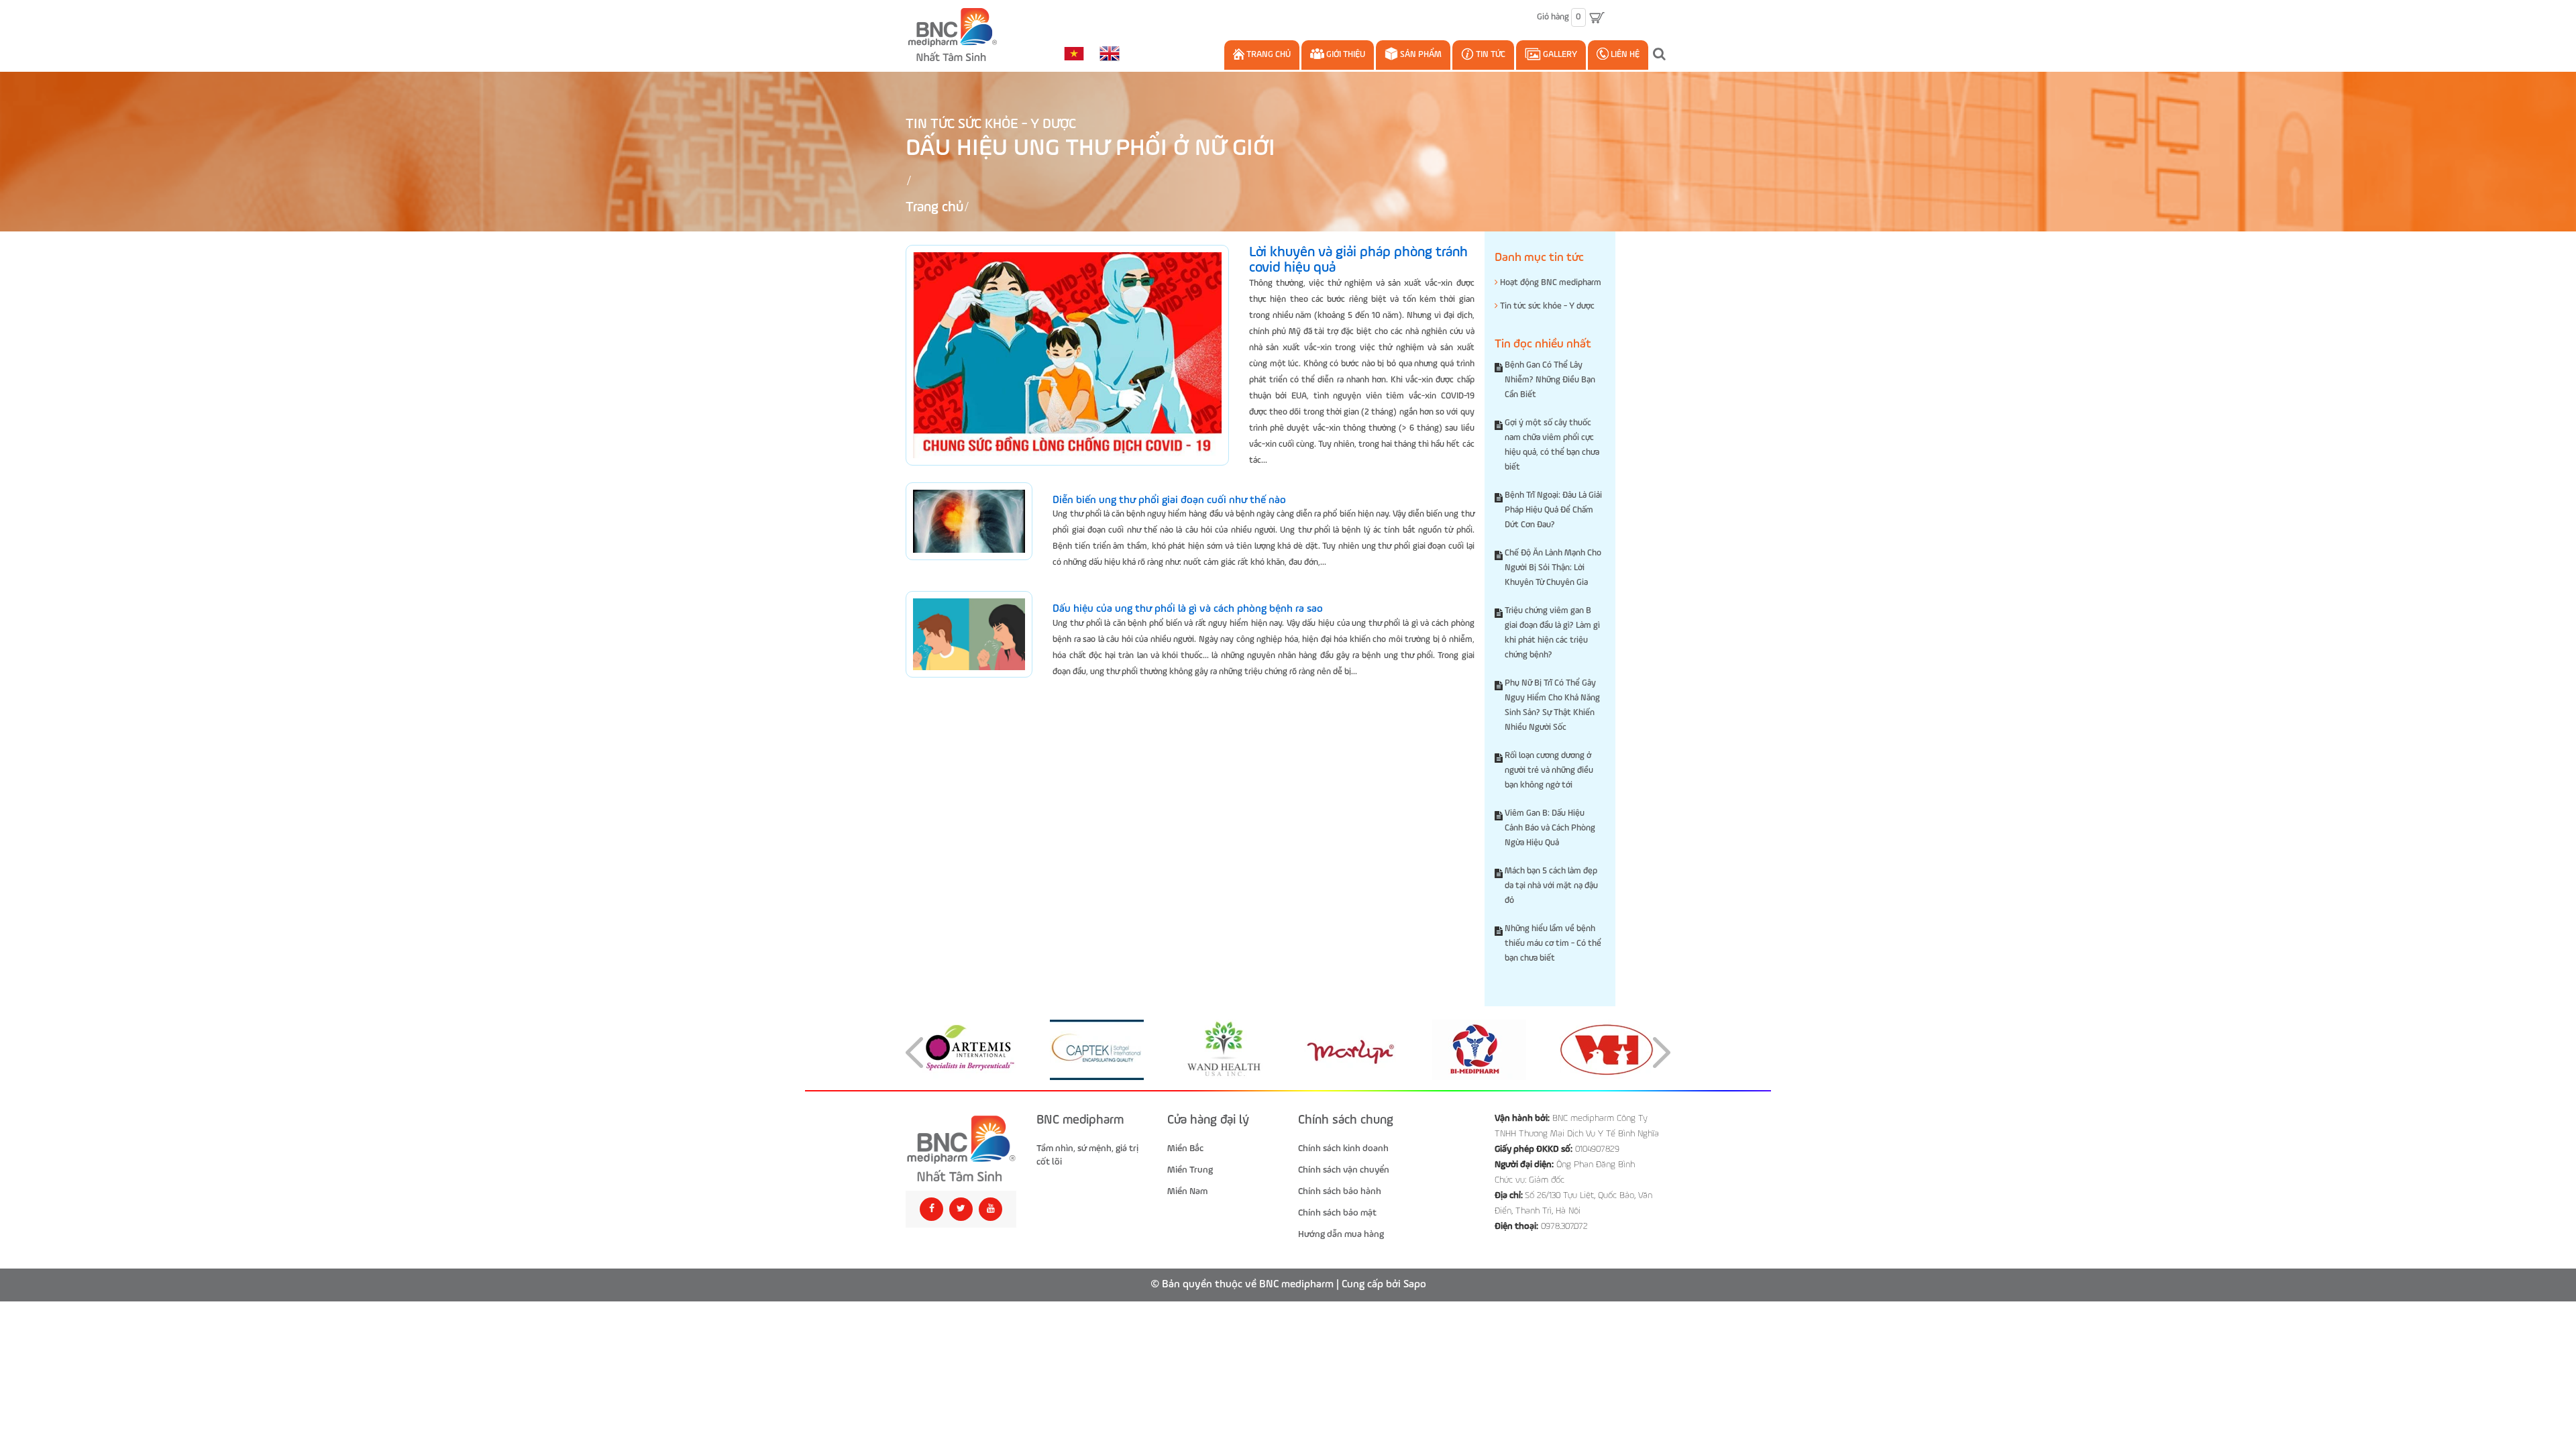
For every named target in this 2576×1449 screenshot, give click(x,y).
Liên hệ (1624, 55)
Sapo (1415, 1285)
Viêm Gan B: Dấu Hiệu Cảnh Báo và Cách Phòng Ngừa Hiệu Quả (1550, 828)
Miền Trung (1190, 1170)
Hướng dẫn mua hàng (1341, 1234)
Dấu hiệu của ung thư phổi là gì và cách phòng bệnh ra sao (1188, 609)
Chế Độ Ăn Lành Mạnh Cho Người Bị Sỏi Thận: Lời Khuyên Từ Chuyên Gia (1553, 568)
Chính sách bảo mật (1337, 1213)
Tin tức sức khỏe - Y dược (991, 124)
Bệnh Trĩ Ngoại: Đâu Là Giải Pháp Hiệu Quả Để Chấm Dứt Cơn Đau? (1553, 510)
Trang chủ (1268, 55)
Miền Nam (1187, 1191)
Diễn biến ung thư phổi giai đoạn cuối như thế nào (1169, 500)
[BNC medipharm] (961, 1149)
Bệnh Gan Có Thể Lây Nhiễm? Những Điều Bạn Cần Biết (1550, 380)
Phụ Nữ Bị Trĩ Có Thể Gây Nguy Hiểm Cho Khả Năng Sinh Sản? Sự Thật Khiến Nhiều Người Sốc (1552, 705)
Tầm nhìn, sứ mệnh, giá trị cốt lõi (1087, 1155)
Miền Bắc (1185, 1148)
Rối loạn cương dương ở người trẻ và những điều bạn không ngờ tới (1549, 770)
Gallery (1559, 55)
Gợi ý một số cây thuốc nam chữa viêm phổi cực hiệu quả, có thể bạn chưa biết (1552, 445)
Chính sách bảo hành (1340, 1191)
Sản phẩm (1420, 55)
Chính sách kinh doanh (1343, 1148)
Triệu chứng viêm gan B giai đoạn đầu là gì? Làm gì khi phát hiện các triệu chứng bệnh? (1552, 633)
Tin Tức (1490, 55)
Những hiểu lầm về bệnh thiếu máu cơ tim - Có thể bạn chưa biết (1553, 944)
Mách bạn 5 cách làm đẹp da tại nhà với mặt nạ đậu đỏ (1551, 886)
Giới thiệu (1345, 55)
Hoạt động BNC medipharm (1550, 283)
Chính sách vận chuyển (1344, 1170)
